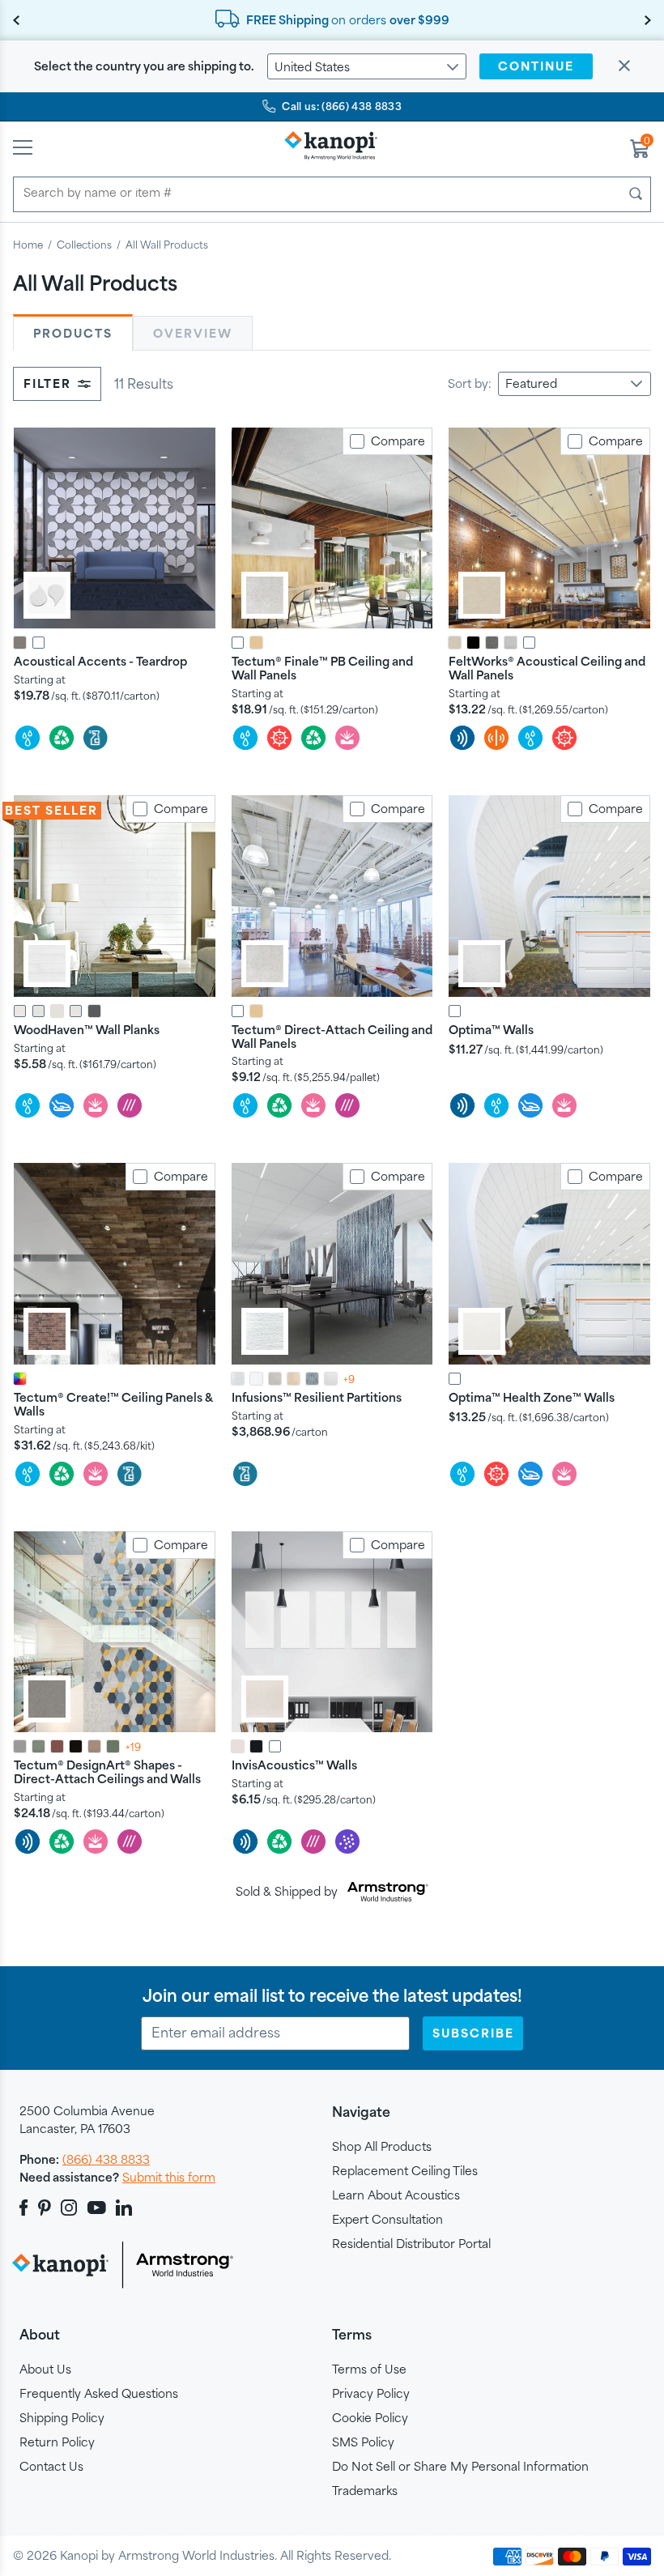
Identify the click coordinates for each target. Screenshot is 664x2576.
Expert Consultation (387, 2219)
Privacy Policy (371, 2393)
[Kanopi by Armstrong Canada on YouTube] (97, 2208)
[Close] (624, 67)
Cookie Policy (370, 2418)
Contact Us (51, 2466)
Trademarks (365, 2491)
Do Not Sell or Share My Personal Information (460, 2466)
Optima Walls (491, 1030)
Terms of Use (369, 2369)
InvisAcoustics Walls (294, 1765)
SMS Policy (363, 2442)
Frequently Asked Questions (99, 2393)
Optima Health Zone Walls (532, 1397)
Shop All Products (382, 2146)
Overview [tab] (193, 333)
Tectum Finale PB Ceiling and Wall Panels (322, 668)
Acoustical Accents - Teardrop (100, 661)
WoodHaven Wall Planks (87, 1030)
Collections (84, 245)
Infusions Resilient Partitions (317, 1397)
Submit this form (169, 2177)
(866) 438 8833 (106, 2159)
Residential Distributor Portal (411, 2244)
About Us (45, 2369)
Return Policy (57, 2442)
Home (28, 245)
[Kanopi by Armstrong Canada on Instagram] (69, 2208)
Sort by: (470, 383)
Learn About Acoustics (396, 2195)
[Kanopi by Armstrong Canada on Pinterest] (45, 2208)
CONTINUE (536, 66)
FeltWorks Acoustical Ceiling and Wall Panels (547, 668)
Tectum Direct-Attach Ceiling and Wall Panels (332, 1037)
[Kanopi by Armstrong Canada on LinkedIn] (124, 2208)
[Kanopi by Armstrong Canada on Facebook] (26, 2208)
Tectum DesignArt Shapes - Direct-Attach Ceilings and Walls (107, 1772)
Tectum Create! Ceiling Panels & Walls (113, 1404)
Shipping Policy (62, 2418)
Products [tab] (73, 333)
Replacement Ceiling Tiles (405, 2171)
